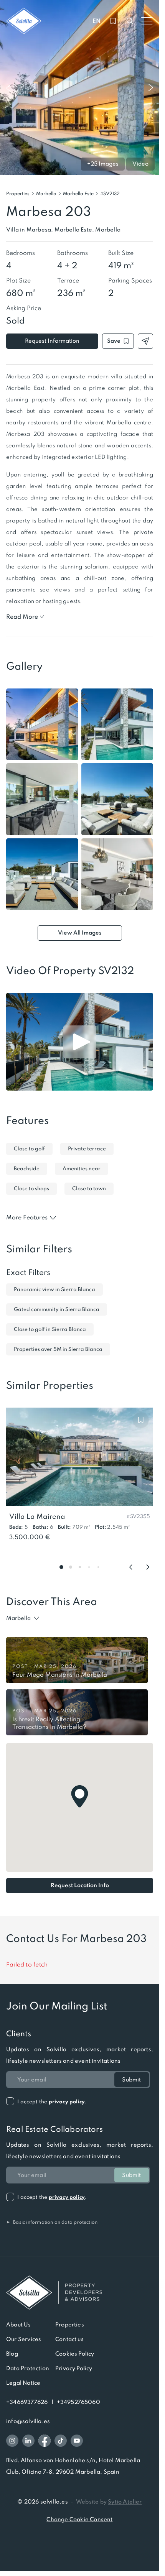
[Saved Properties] (113, 21)
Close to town (89, 1189)
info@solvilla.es (28, 2421)
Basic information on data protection (52, 2222)
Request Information (52, 341)
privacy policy (67, 2102)
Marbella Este (78, 194)
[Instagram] (12, 2441)
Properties (18, 194)
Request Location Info (80, 1885)
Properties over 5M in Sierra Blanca (58, 1349)
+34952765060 (78, 2402)
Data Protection (28, 2368)
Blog (12, 2354)
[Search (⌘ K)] (130, 21)
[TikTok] (61, 2441)
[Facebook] (45, 2441)
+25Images (103, 164)
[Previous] (131, 1567)
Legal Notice (23, 2383)
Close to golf (29, 1149)
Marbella (46, 194)
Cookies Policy (75, 2354)
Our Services (24, 2339)
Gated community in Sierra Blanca (57, 1309)
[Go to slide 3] (80, 1567)
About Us (19, 2325)
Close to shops (31, 1189)
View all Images (80, 933)
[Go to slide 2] (71, 1567)
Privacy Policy (74, 2368)
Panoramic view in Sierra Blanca (54, 1289)
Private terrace (87, 1149)
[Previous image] (8, 88)
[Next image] (151, 88)
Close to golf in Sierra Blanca (50, 1329)
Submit (131, 2080)
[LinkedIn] (28, 2441)
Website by (109, 2502)
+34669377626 (27, 2402)
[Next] (148, 1567)
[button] (110, 194)
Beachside (27, 1169)
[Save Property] (141, 1420)
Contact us (69, 2339)
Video (140, 164)
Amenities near (82, 1169)
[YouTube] (77, 2441)
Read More (22, 617)
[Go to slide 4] (89, 1567)
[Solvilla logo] (80, 2293)
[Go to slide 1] (61, 1567)
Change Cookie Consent (79, 2519)
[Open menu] (147, 21)
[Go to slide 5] (98, 1567)
